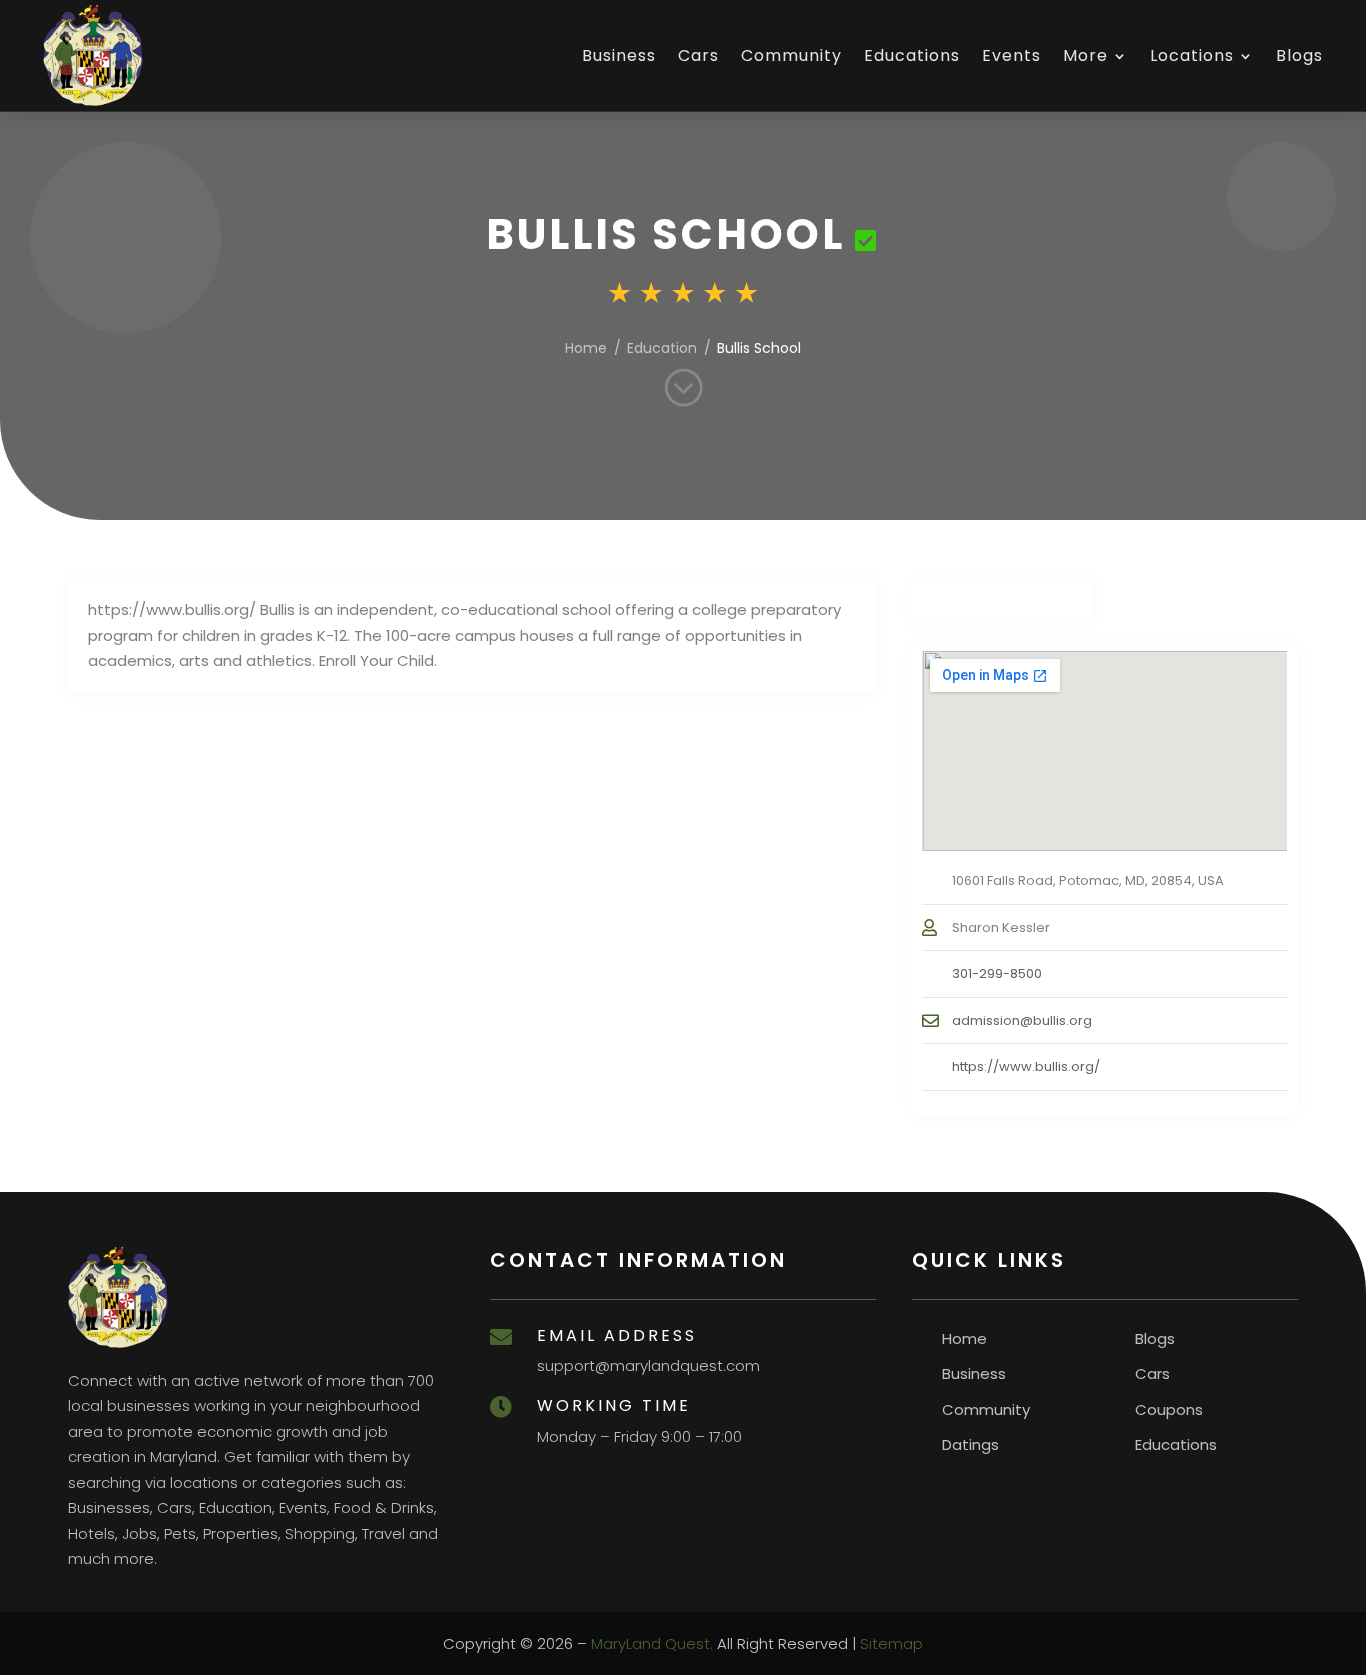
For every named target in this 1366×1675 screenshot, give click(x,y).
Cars (698, 55)
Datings (970, 1444)
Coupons (1169, 1409)
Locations (1192, 55)
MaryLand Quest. (652, 1643)
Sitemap (891, 1643)
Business (619, 55)
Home (586, 348)
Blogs (1299, 55)
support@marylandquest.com (648, 1365)
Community (791, 55)
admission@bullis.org (1022, 1020)
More (1085, 55)
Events (1011, 55)
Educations (912, 55)
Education (662, 348)
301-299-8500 (997, 973)
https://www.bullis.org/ (1026, 1066)
